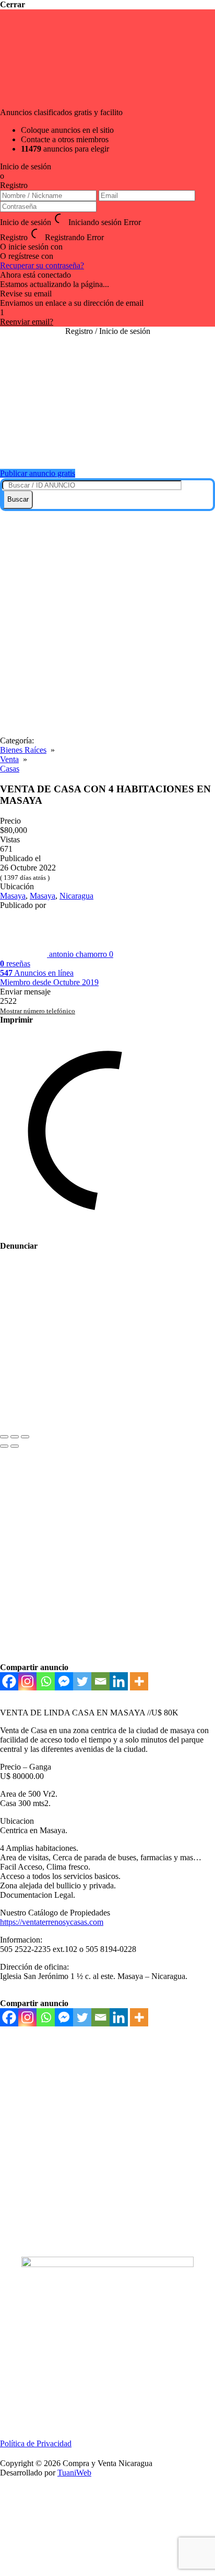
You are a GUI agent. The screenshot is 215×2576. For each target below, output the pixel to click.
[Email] (100, 1681)
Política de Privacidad (36, 2443)
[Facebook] (9, 1681)
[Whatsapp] (46, 1681)
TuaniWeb (74, 2473)
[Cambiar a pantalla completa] (15, 1437)
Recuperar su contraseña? (42, 265)
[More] (139, 1681)
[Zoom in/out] (25, 1437)
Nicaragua (76, 896)
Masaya (13, 896)
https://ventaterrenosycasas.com (52, 1922)
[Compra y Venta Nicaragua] (107, 448)
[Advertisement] (107, 624)
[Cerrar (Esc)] (4, 1437)
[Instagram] (27, 1681)
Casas (10, 769)
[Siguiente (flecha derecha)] (15, 1446)
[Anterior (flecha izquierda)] (4, 1446)
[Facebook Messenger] (64, 1681)
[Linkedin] (119, 1681)
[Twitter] (82, 1681)
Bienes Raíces (23, 750)
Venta (9, 759)
